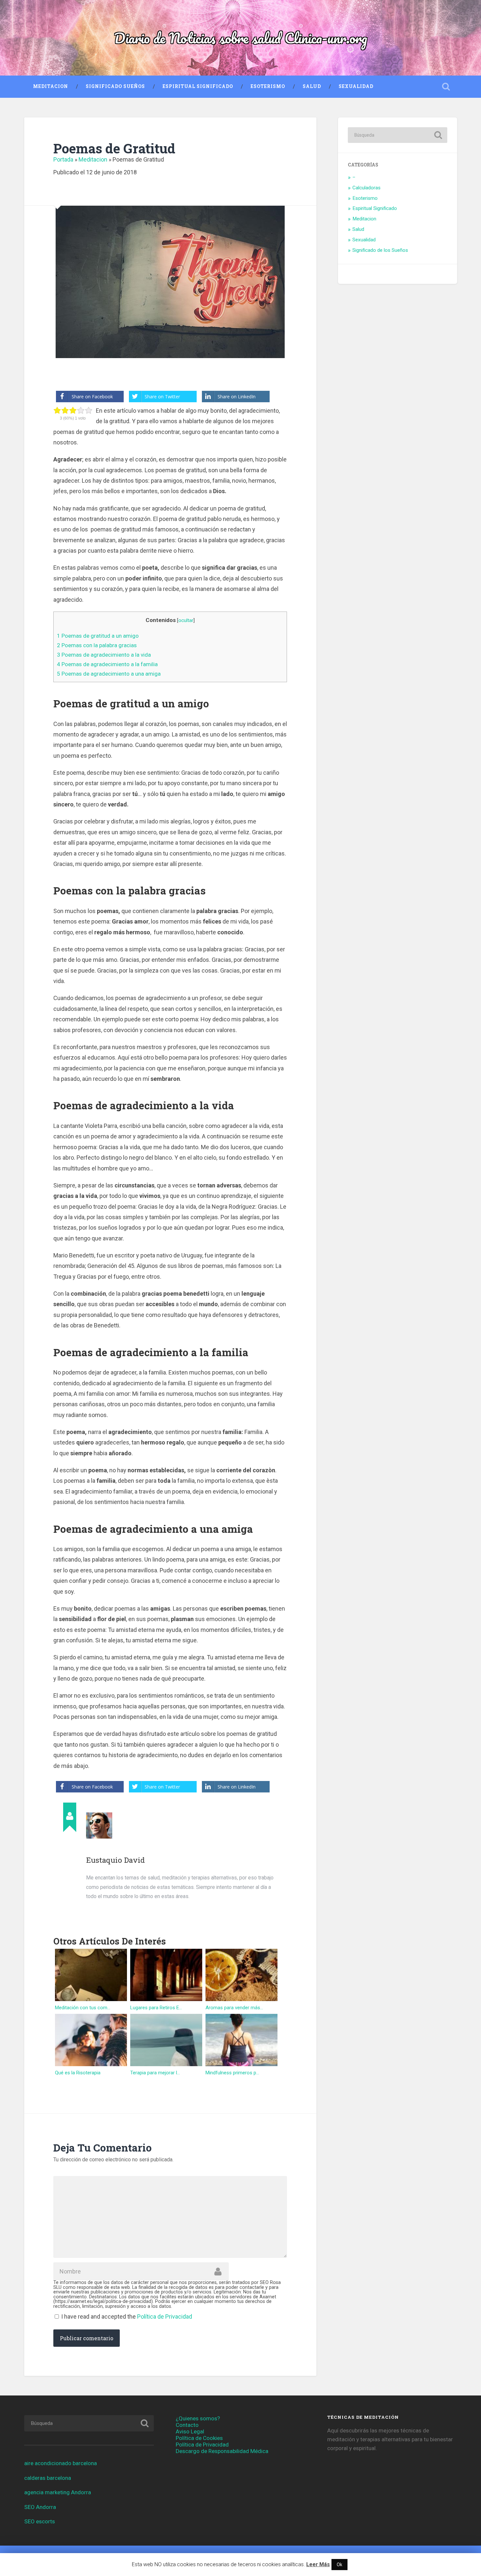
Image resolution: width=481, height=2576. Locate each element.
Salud (312, 86)
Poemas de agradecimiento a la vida (104, 655)
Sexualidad (356, 86)
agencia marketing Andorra (58, 2492)
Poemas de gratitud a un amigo (98, 636)
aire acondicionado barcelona (61, 2463)
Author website (92, 1913)
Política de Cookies (199, 2438)
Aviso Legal (190, 2431)
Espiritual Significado (198, 86)
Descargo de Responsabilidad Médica (222, 2451)
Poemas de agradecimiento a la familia (107, 664)
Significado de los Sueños (380, 250)
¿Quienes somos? (198, 2418)
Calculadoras (366, 188)
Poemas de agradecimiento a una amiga (109, 674)
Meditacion (51, 86)
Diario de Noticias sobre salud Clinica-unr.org (241, 38)
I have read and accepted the (127, 2317)
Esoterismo (268, 86)
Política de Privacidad (165, 2317)
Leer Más (318, 2564)
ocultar (186, 620)
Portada (63, 159)
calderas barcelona (48, 2478)
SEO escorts (40, 2521)
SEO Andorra (40, 2507)
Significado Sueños (115, 86)
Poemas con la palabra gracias (97, 645)
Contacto (187, 2425)
